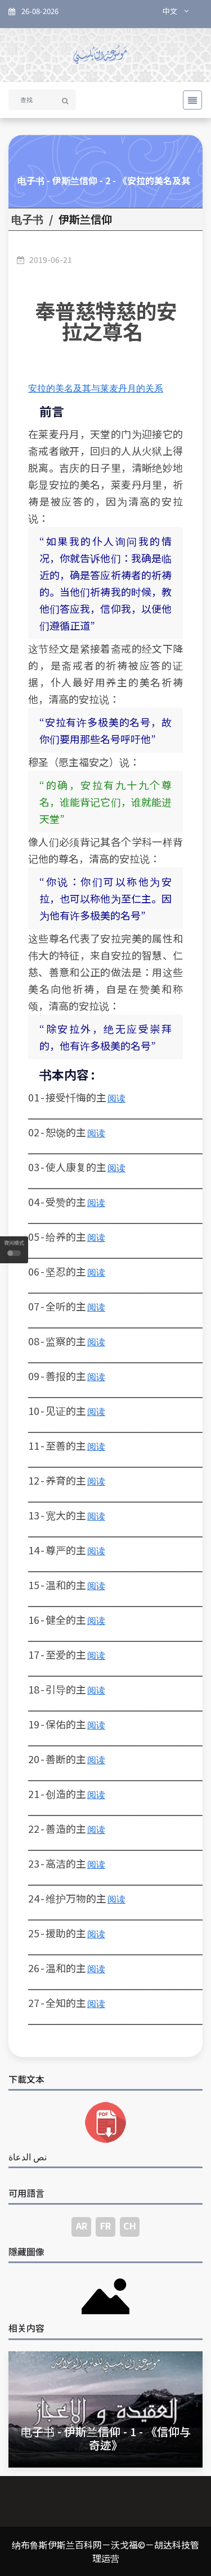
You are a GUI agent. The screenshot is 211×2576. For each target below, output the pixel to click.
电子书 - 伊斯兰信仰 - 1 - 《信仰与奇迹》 (106, 2438)
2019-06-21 (51, 260)
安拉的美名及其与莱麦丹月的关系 (96, 388)
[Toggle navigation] (189, 100)
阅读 (116, 1098)
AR (82, 2225)
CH (130, 2225)
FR (105, 2225)
